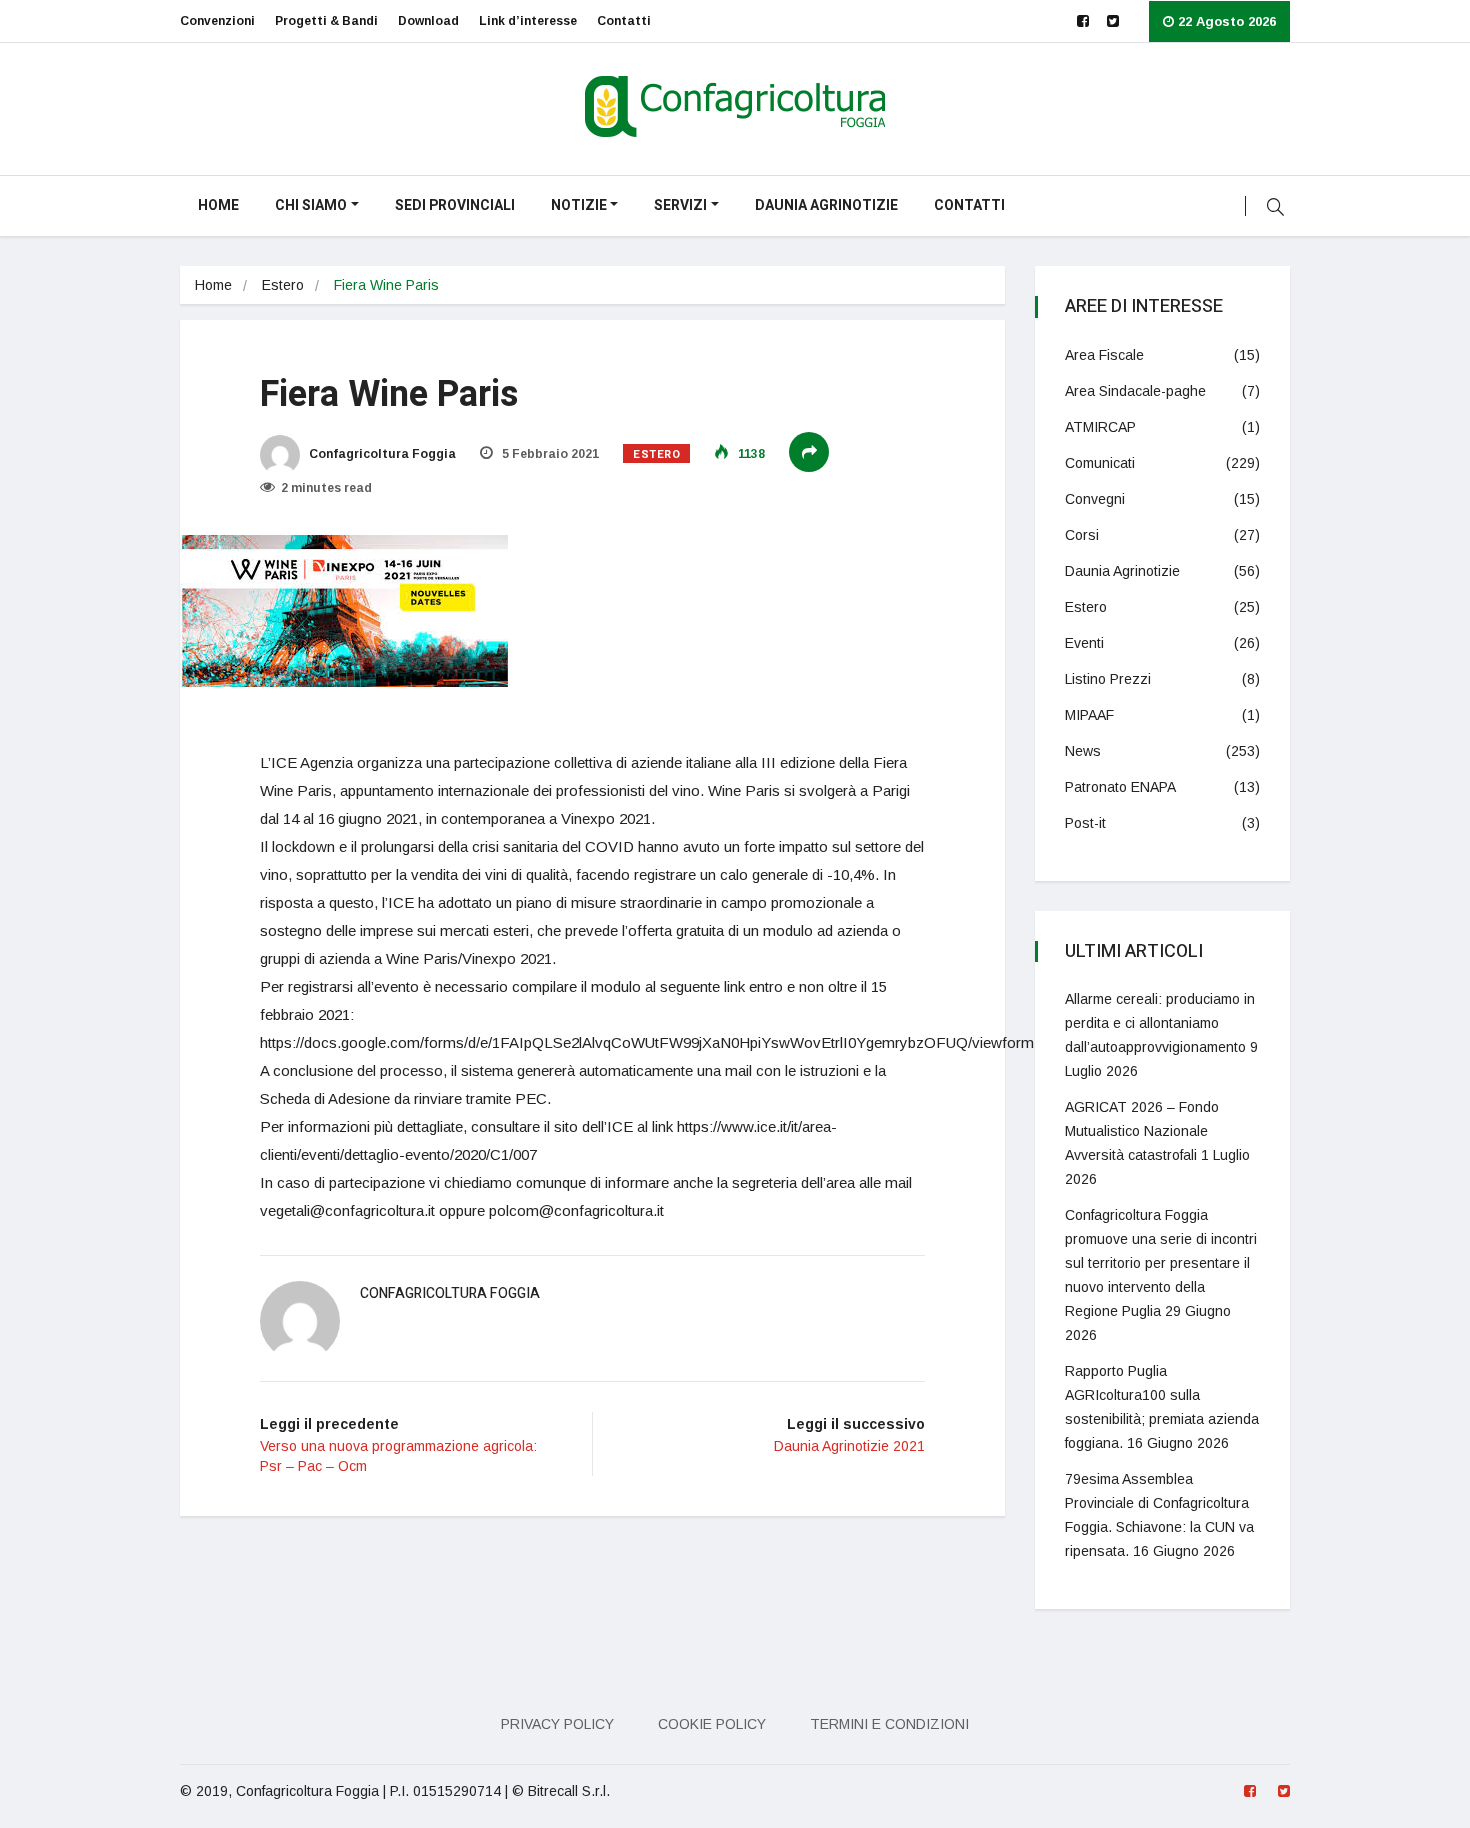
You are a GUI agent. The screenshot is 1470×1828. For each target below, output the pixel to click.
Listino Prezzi (1108, 679)
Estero (283, 285)
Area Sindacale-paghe (1135, 391)
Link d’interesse (528, 21)
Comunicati (1100, 463)
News (1083, 751)
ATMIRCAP (1100, 427)
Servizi (680, 205)
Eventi (1084, 643)
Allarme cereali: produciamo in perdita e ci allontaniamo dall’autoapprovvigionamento (1160, 1023)
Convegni (1095, 499)
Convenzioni (217, 21)
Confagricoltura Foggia (381, 454)
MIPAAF (1089, 715)
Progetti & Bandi (326, 21)
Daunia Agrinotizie (826, 205)
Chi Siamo (311, 205)
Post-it (1085, 823)
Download (428, 21)
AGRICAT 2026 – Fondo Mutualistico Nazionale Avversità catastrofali (1142, 1131)
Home (218, 205)
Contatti (624, 21)
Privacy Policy (557, 1724)
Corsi (1082, 535)
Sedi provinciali (455, 205)
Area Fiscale (1104, 355)
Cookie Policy (712, 1724)
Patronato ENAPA (1120, 787)
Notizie (579, 205)
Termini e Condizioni (889, 1724)
